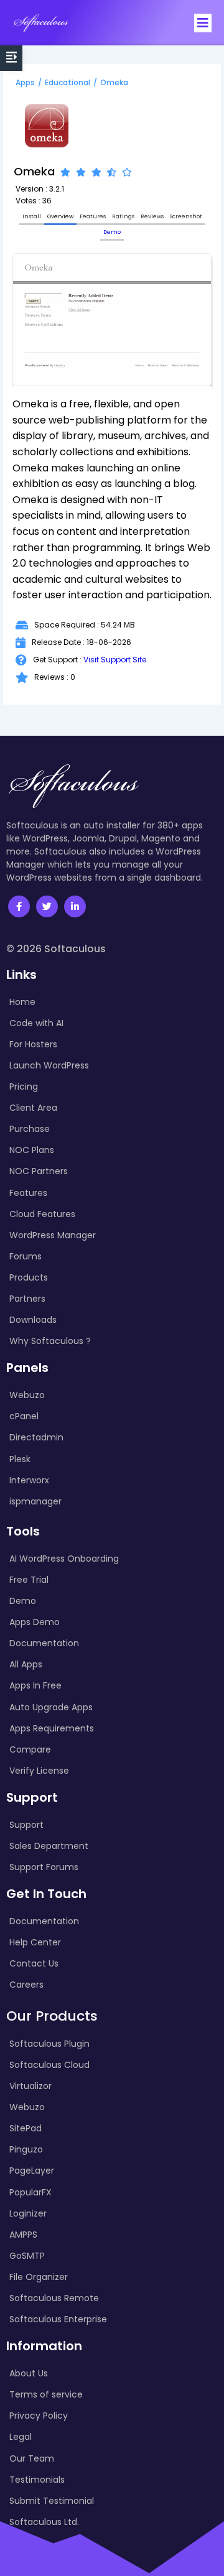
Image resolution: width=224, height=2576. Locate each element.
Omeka (114, 82)
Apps (25, 82)
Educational (68, 82)
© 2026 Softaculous (56, 949)
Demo (112, 232)
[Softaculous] (41, 23)
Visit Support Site (115, 660)
